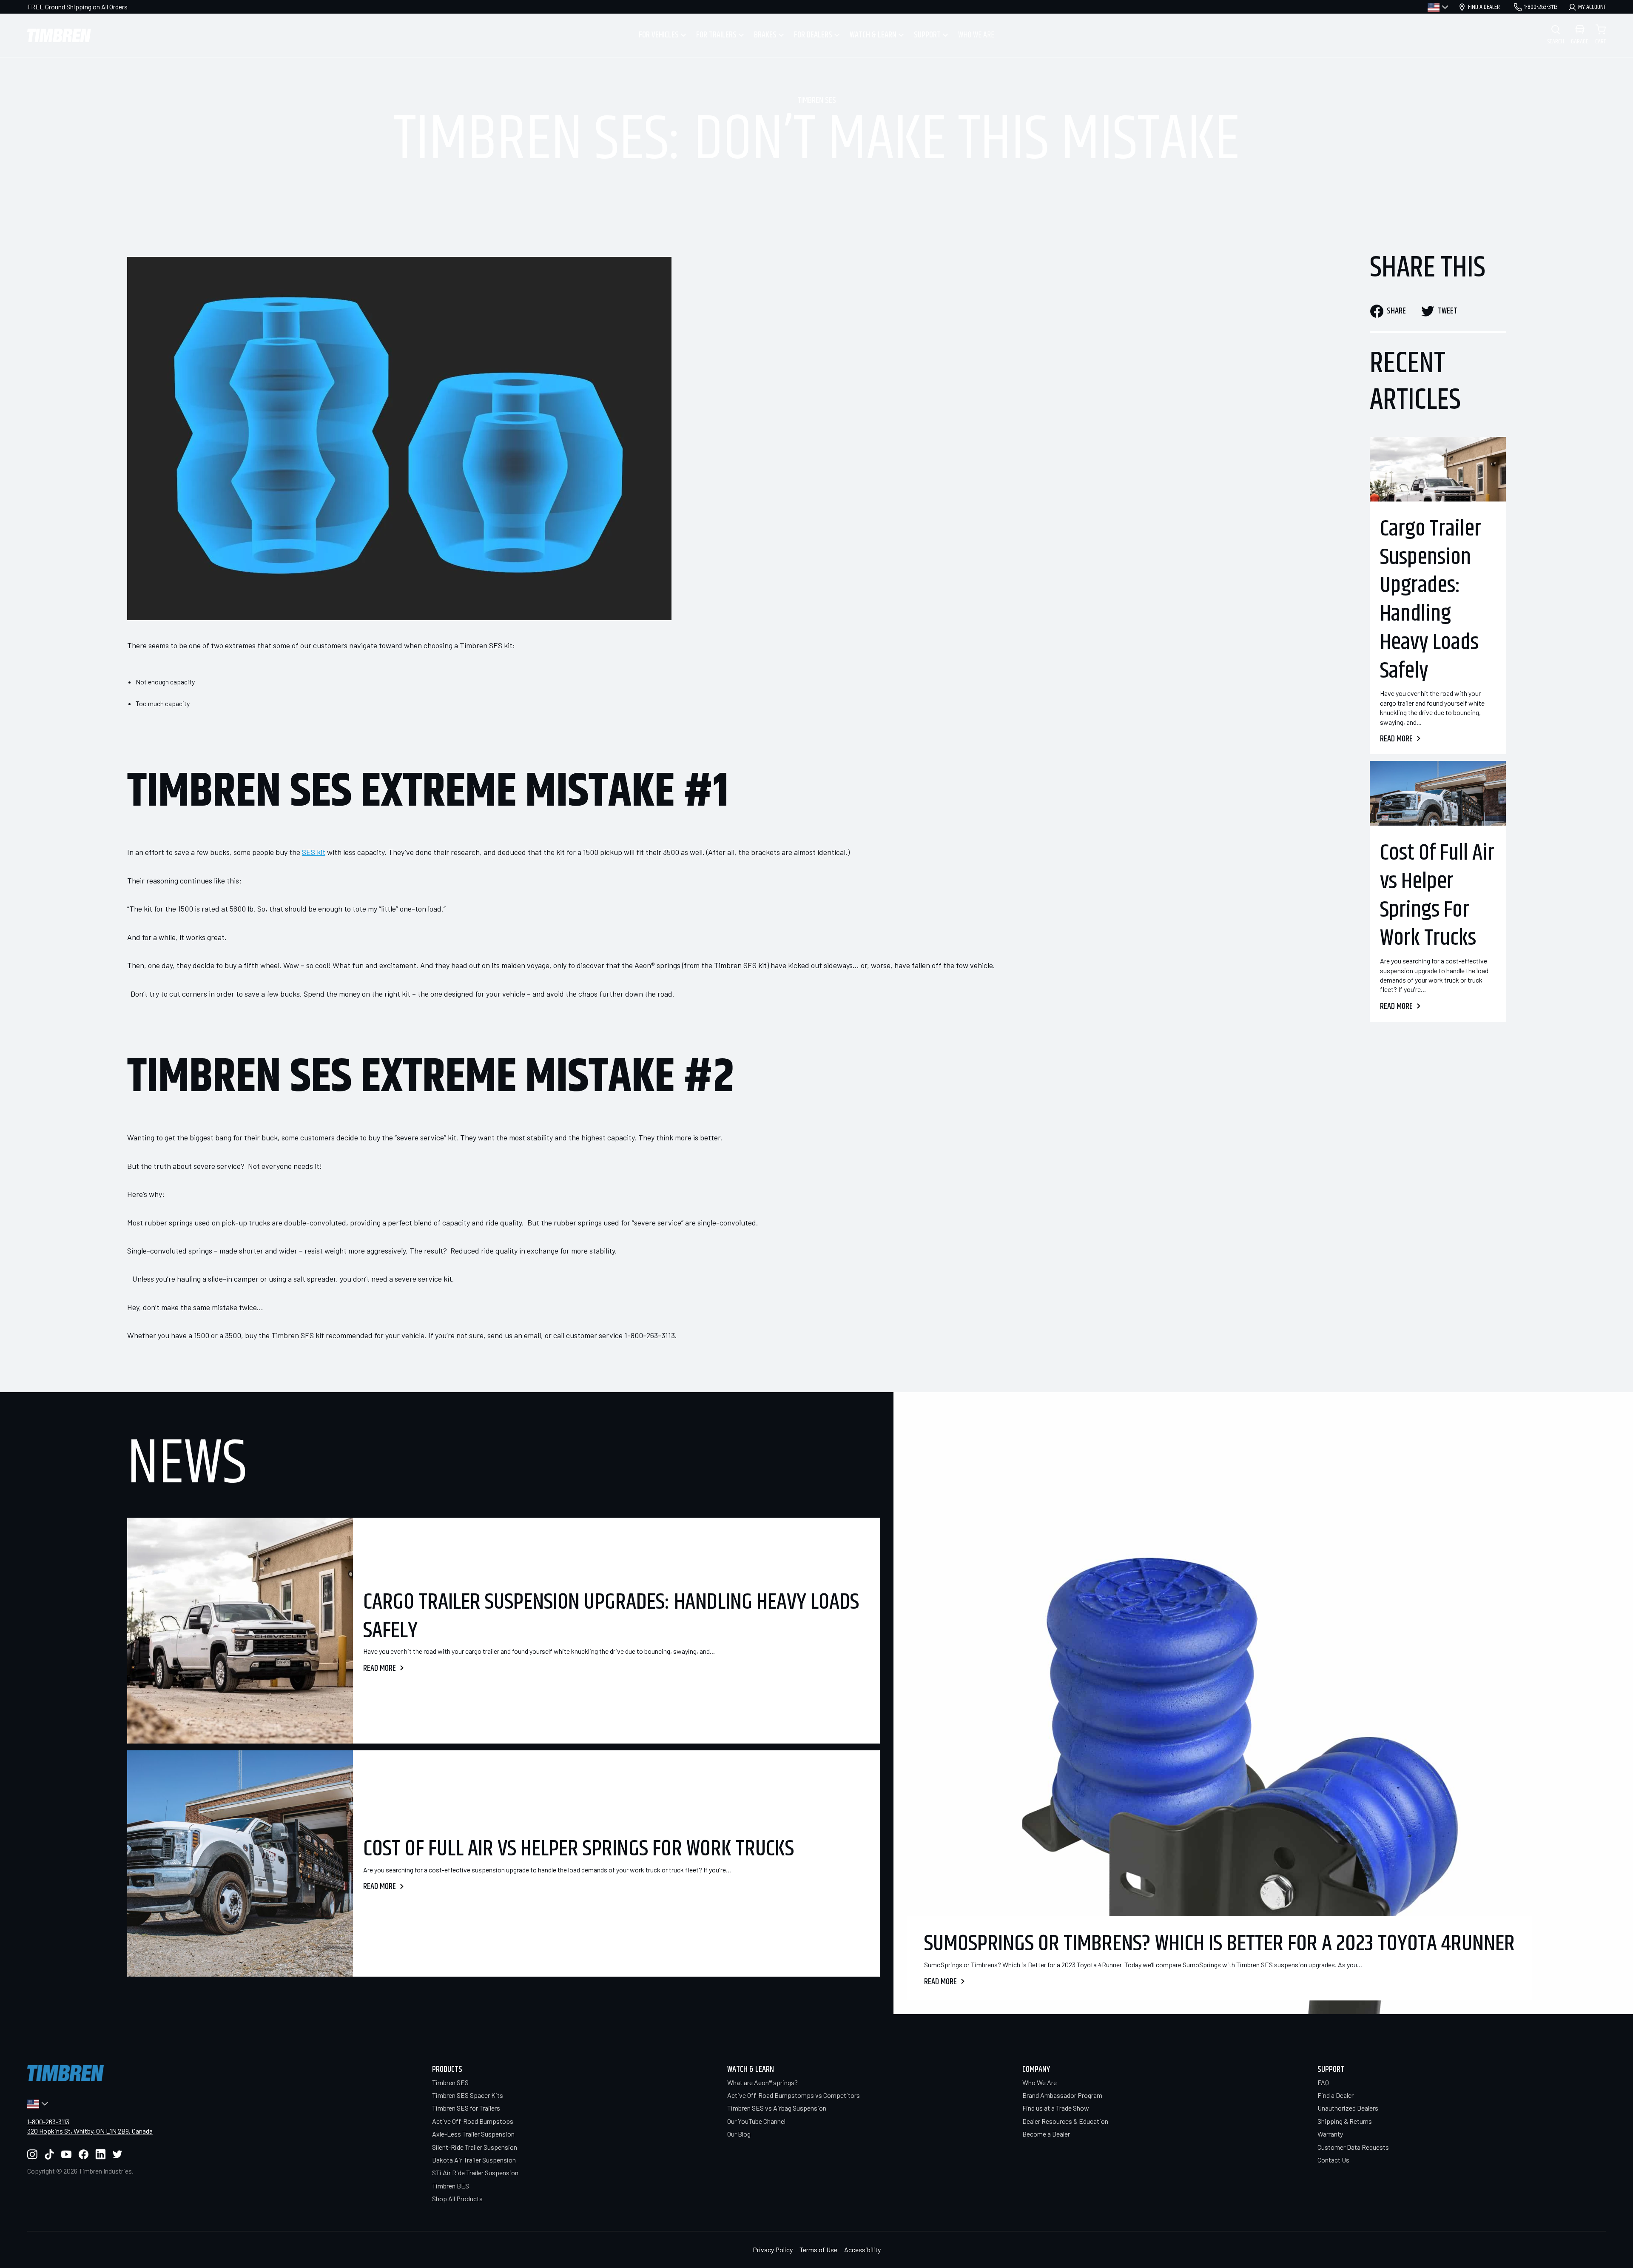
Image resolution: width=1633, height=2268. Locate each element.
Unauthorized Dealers (1348, 2108)
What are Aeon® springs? (762, 2082)
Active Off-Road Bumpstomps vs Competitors (794, 2095)
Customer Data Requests (1353, 2147)
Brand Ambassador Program (1062, 2095)
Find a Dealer (1336, 2095)
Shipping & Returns (1345, 2121)
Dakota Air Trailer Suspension (474, 2160)
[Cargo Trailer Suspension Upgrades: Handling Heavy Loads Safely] (1438, 469)
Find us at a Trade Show (1056, 2108)
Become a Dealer (1046, 2134)
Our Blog (739, 2134)
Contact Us (1333, 2160)
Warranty (1330, 2134)
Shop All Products (457, 2198)
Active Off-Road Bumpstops (473, 2121)
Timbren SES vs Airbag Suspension (777, 2108)
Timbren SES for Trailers (466, 2108)
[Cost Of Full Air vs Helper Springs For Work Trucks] (1438, 793)
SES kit (314, 852)
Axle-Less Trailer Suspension (473, 2134)
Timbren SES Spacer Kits (468, 2095)
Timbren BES (451, 2186)
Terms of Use (818, 2249)
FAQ (1323, 2082)
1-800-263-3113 (48, 2121)
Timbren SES (450, 2082)
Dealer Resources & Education (1065, 2121)
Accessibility (862, 2249)
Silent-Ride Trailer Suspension (475, 2147)
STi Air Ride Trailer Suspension (475, 2173)
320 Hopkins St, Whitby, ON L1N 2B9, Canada (90, 2131)
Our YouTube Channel (756, 2121)
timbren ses (817, 101)
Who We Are (1040, 2082)
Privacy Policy (773, 2249)
